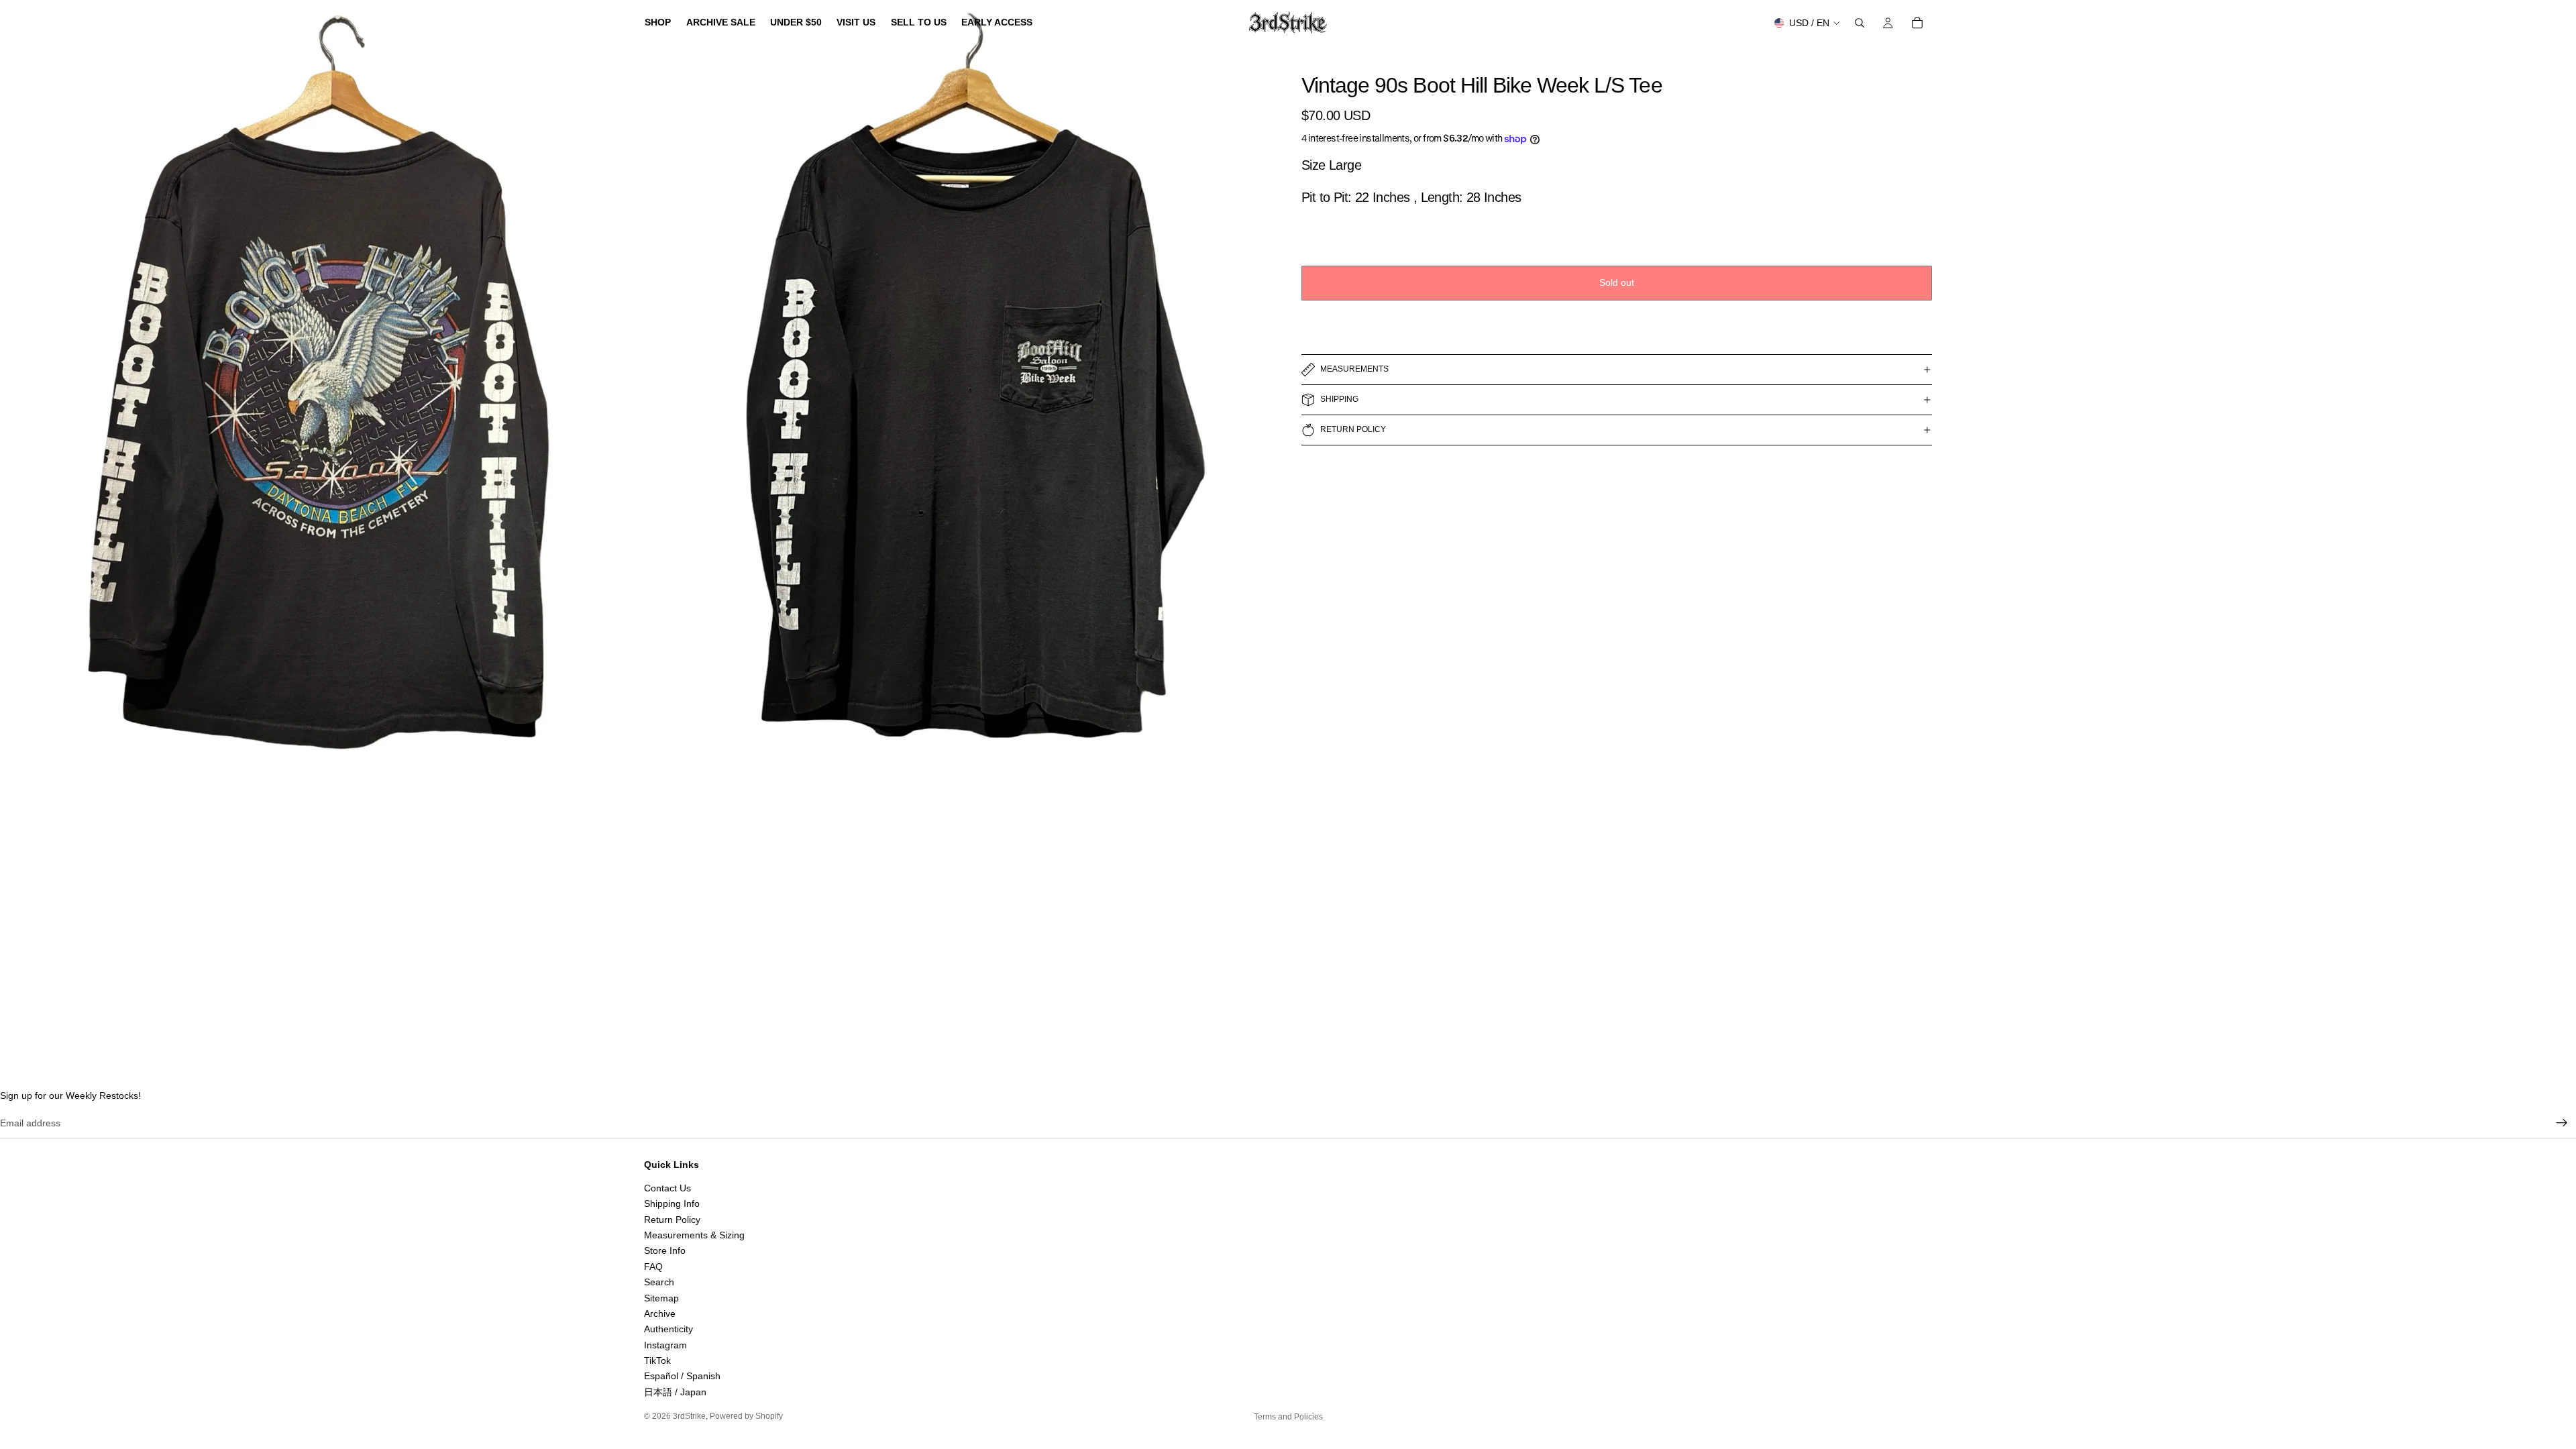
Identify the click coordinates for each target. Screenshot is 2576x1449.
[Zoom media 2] (956, 398)
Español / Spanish (682, 1376)
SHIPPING (1339, 399)
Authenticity (668, 1329)
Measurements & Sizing (694, 1235)
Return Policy (672, 1220)
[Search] (1860, 23)
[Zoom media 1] (319, 398)
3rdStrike (689, 1416)
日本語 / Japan (675, 1392)
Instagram (665, 1345)
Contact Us (667, 1188)
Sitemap (661, 1297)
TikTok (657, 1360)
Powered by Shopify (746, 1416)
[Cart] (1917, 23)
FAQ (653, 1267)
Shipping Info (672, 1203)
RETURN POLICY (1353, 429)
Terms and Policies (1288, 1417)
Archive (660, 1313)
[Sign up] (2562, 1123)
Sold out (1617, 282)
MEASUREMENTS (1354, 369)
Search (659, 1282)
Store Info (665, 1250)
